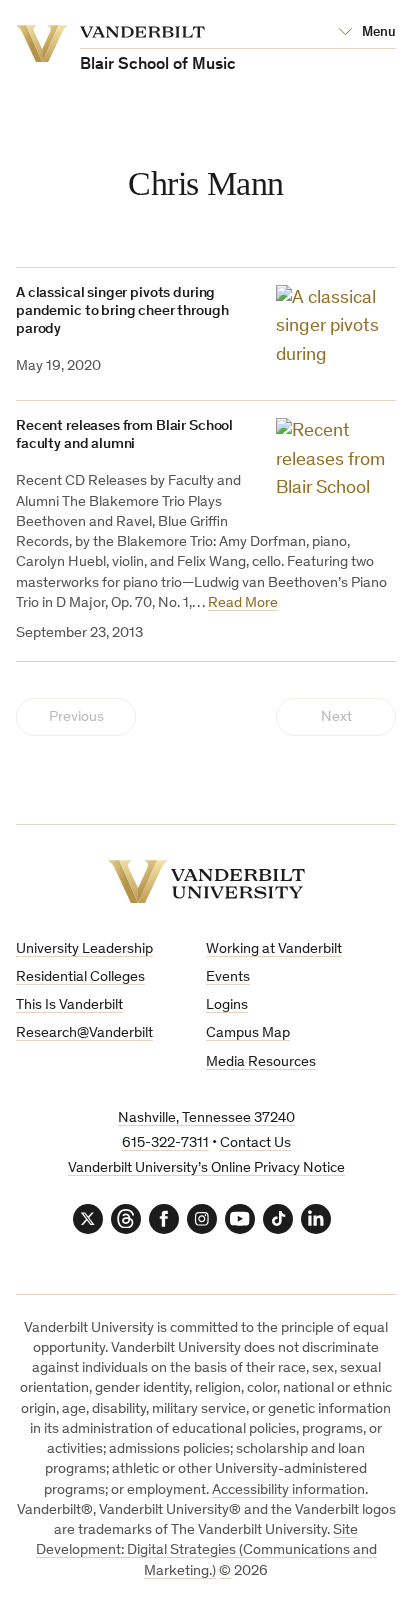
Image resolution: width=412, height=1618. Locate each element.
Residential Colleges (80, 977)
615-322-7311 (165, 1143)
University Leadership (84, 949)
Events (228, 977)
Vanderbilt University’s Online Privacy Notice (206, 1168)
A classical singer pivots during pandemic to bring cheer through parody (122, 311)
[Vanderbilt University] (206, 881)
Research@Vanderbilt (84, 1033)
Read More (243, 603)
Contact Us (255, 1143)
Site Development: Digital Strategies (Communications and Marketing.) (206, 1551)
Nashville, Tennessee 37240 (206, 1118)
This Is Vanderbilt (69, 1005)
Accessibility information (288, 1490)
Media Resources (261, 1062)
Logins (227, 1005)
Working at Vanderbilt (274, 949)
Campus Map (248, 1033)
